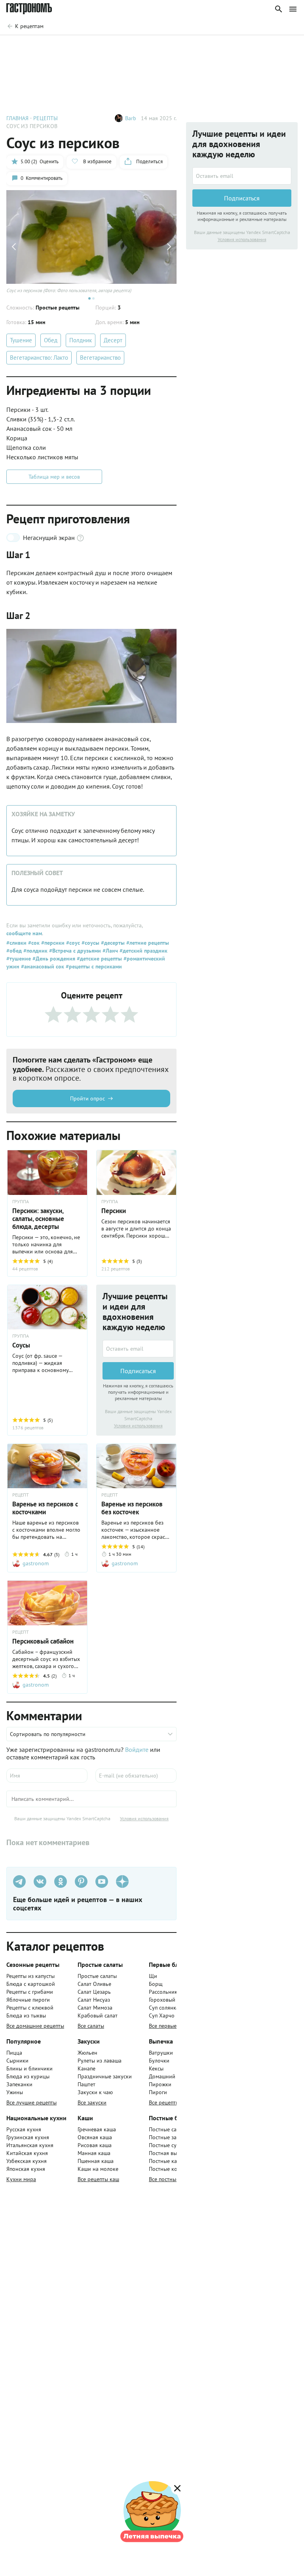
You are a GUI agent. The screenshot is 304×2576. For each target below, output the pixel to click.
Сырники (17, 2061)
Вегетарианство (100, 358)
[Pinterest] (81, 1882)
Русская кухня (24, 2129)
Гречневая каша (97, 2129)
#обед (14, 951)
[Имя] (47, 1776)
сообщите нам (24, 933)
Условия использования (138, 1426)
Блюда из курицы (28, 2076)
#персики (52, 943)
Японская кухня (26, 2169)
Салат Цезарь (94, 1992)
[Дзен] (122, 1882)
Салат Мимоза (95, 2008)
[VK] (40, 1882)
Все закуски (92, 2102)
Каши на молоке (98, 2169)
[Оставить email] (138, 1349)
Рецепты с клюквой (30, 2008)
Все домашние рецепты (35, 2026)
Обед (51, 340)
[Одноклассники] (61, 1882)
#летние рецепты (147, 943)
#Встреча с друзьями (74, 951)
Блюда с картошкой (31, 1984)
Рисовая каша (95, 2145)
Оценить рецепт (151, 47)
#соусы (90, 943)
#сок (33, 943)
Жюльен (87, 2053)
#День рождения (53, 959)
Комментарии (275, 47)
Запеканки (19, 2084)
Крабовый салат (98, 2016)
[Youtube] (102, 1882)
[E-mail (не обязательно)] (136, 1776)
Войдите (137, 1749)
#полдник (35, 951)
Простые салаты (97, 1976)
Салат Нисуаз (94, 2000)
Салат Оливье (94, 1984)
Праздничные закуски (105, 2076)
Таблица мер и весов (54, 477)
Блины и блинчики (29, 2068)
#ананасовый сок (42, 966)
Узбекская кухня (27, 2161)
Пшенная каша (96, 2161)
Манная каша (94, 2153)
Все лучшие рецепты (31, 2102)
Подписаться (138, 1371)
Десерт (113, 340)
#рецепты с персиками (93, 966)
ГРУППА (21, 1202)
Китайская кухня (27, 2153)
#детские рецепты (99, 959)
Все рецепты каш (98, 2179)
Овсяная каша (95, 2137)
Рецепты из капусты (30, 1976)
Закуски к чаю (95, 2092)
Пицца (14, 2053)
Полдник (81, 340)
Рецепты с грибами (30, 1992)
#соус (72, 943)
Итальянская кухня (30, 2145)
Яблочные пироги (28, 2000)
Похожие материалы (214, 47)
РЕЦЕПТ (21, 1495)
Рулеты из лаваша (100, 2061)
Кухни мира (21, 2179)
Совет (105, 47)
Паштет (86, 2084)
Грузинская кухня (28, 2137)
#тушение (19, 959)
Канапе (86, 2068)
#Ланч (109, 951)
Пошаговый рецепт (57, 47)
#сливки (16, 943)
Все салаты (91, 2026)
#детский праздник (143, 951)
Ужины (15, 2092)
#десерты (112, 943)
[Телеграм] (19, 1882)
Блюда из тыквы (26, 2016)
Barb (131, 118)
